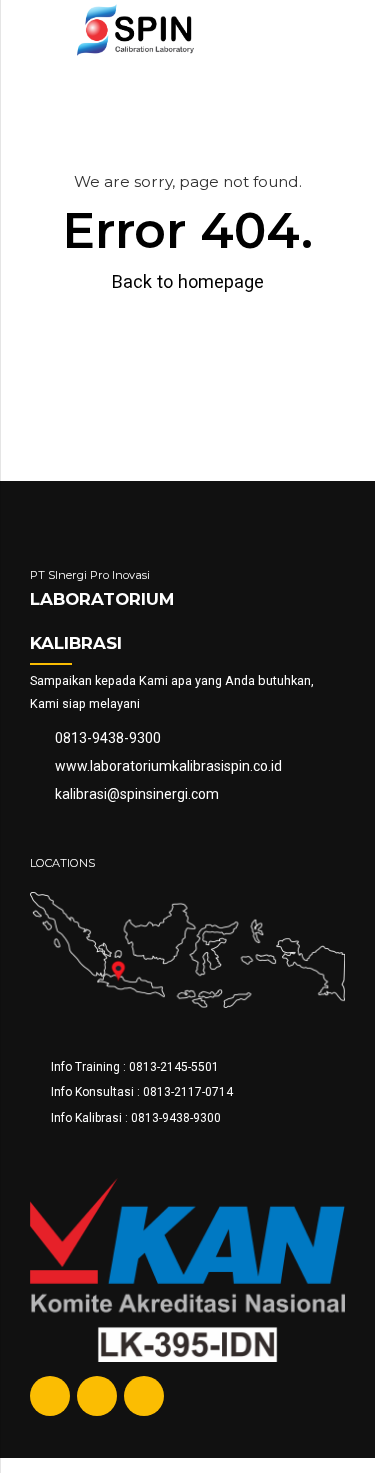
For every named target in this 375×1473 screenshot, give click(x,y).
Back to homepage (188, 281)
